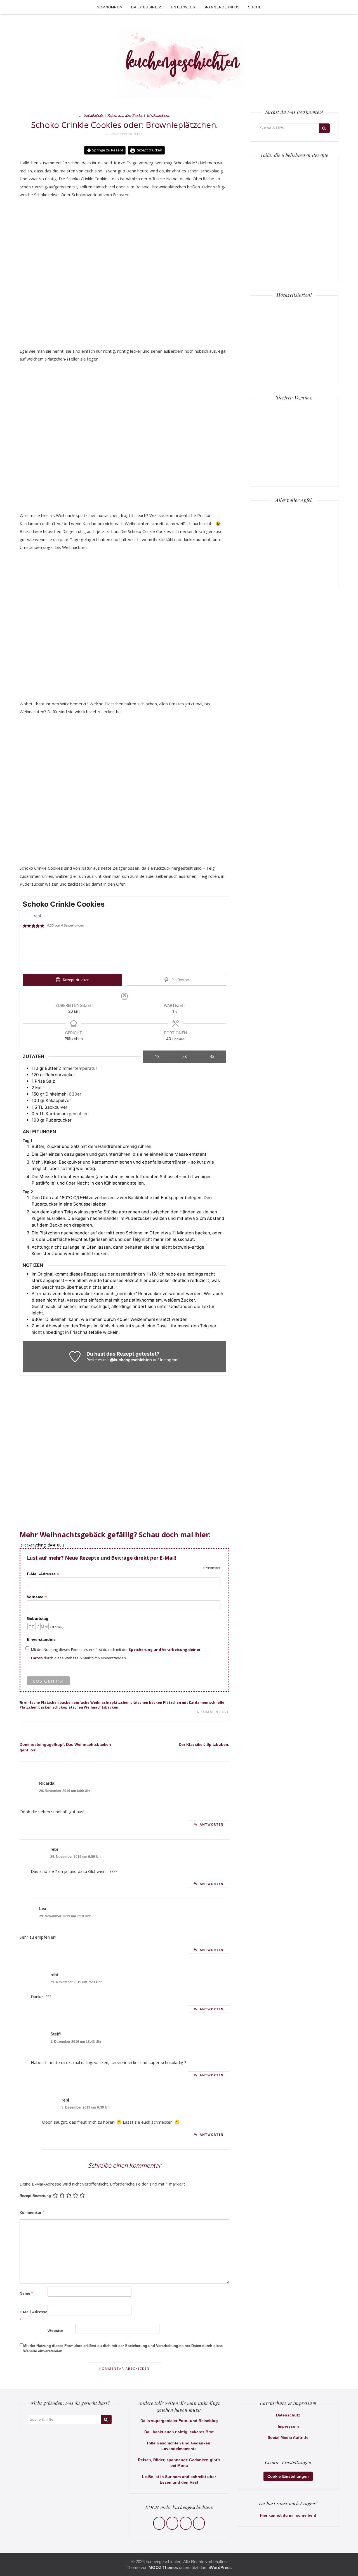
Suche (255, 7)
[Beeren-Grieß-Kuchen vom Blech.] (276, 218)
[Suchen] (324, 128)
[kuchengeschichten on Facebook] (159, 2523)
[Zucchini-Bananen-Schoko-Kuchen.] (312, 254)
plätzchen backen (146, 1703)
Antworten (212, 1824)
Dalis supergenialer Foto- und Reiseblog (179, 2421)
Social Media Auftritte (288, 2437)
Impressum (288, 2426)
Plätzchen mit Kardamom (186, 1703)
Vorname (37, 1597)
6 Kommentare (213, 1712)
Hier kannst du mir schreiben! (288, 2515)
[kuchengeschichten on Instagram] (172, 2523)
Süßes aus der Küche (125, 115)
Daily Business (147, 7)
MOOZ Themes (163, 2567)
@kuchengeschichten (131, 1360)
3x (212, 1056)
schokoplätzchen (68, 1707)
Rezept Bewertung (35, 2196)
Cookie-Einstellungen (288, 2476)
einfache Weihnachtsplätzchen (102, 1703)
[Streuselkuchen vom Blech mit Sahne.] (276, 182)
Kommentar (32, 2212)
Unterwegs (183, 7)
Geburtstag (38, 1618)
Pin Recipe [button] (180, 980)
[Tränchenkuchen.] (276, 254)
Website (55, 2331)
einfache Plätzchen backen (48, 1703)
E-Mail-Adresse (43, 1574)
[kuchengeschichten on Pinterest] (186, 2523)
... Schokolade (91, 115)
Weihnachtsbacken (101, 1707)
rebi (140, 134)
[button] (25, 926)
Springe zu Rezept (107, 150)
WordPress (221, 2567)
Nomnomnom (110, 7)
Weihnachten (158, 115)
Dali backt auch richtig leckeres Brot (179, 2432)
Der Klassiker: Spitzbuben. (204, 1744)
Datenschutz (288, 2415)
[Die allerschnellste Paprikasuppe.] (312, 182)
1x (157, 1056)
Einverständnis (41, 1639)
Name (26, 2293)
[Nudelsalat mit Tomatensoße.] (312, 218)
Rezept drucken (149, 150)
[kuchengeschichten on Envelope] (199, 2523)
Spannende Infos (222, 7)
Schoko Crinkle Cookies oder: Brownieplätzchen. (124, 125)
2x (184, 1056)
